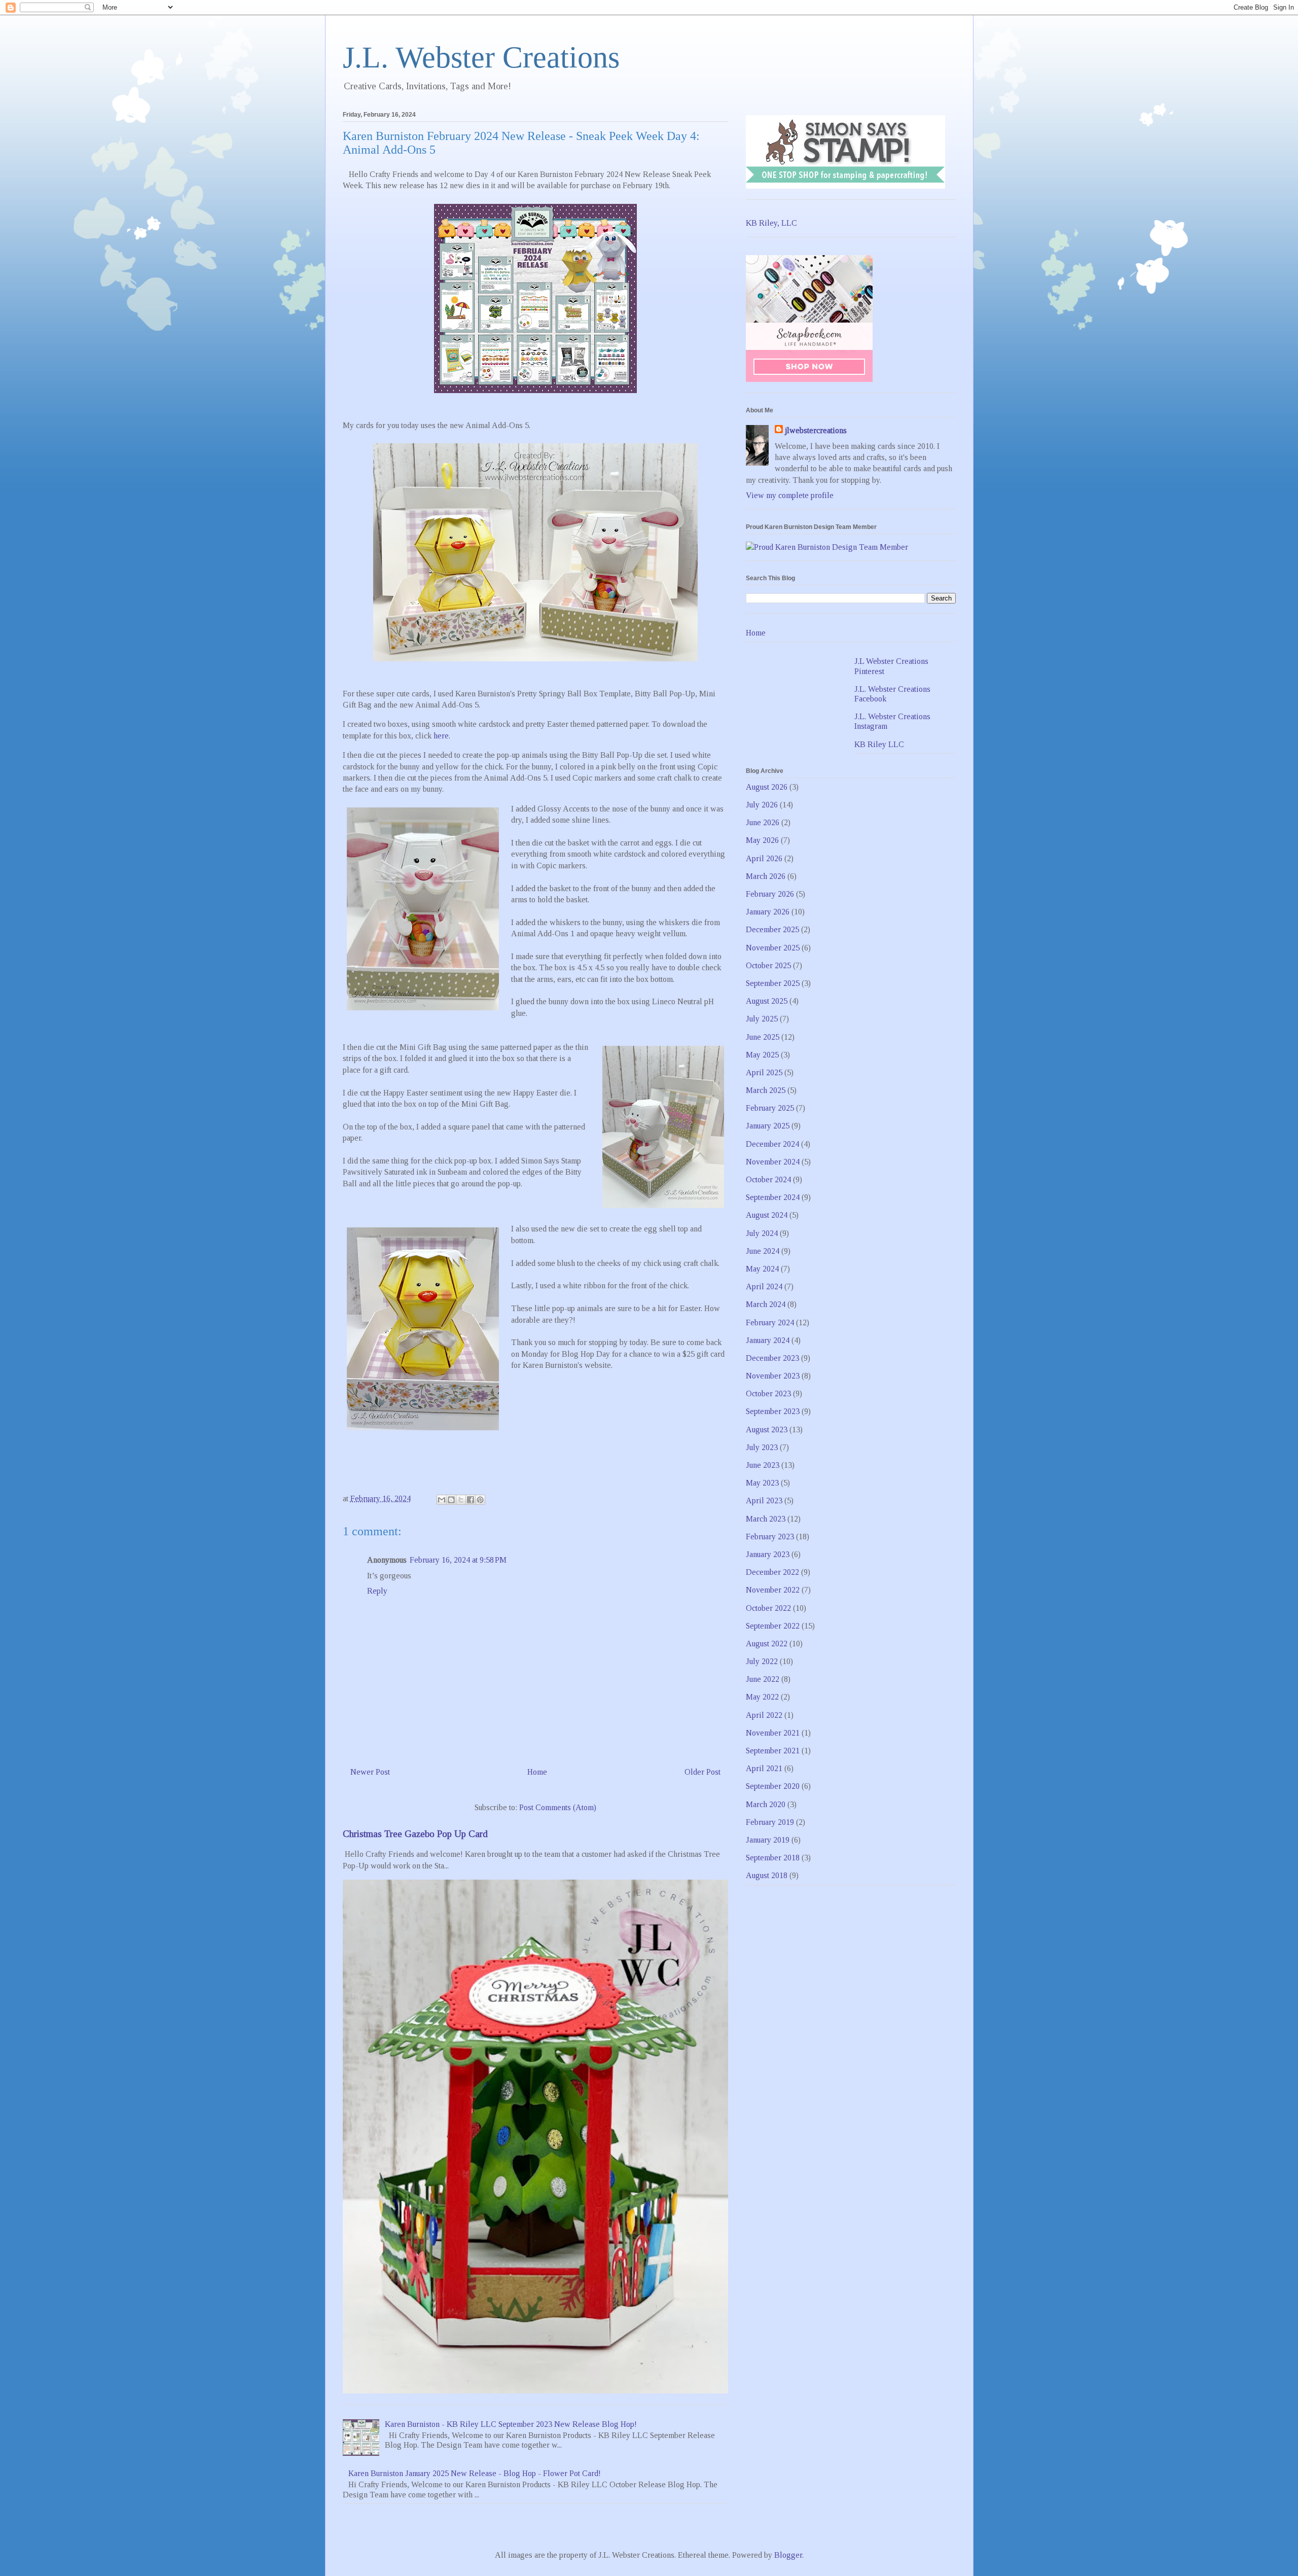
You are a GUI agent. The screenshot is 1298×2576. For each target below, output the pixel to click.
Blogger (788, 2555)
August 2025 (767, 1001)
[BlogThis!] (451, 1500)
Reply (377, 1591)
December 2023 (772, 1358)
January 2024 (768, 1340)
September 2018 (773, 1858)
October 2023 (768, 1393)
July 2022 (762, 1661)
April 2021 (764, 1768)
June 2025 (763, 1037)
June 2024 (763, 1251)
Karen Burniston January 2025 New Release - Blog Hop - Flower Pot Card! (475, 2473)
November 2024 (773, 1162)
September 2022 (773, 1626)
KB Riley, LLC (771, 223)
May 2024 (762, 1269)
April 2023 (764, 1501)
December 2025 (772, 929)
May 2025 (762, 1055)
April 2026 (764, 858)
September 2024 (773, 1197)
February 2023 (770, 1537)
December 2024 (772, 1144)
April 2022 (764, 1715)
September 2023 (773, 1411)
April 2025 (764, 1072)
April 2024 (764, 1286)
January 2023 (768, 1554)
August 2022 (767, 1644)
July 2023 (762, 1447)
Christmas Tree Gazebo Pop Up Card (415, 1834)
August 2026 (767, 787)
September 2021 (773, 1751)
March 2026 (766, 876)
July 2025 (762, 1019)
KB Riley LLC (879, 744)
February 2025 (770, 1108)
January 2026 (768, 912)
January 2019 (768, 1840)
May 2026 (762, 840)
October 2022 (768, 1608)
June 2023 (763, 1465)
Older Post (702, 1772)
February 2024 (770, 1322)
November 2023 (773, 1376)
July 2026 (762, 805)
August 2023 (767, 1430)
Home (537, 1772)
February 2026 (770, 894)
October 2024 (768, 1179)
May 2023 (762, 1483)
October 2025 (768, 965)
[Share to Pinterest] (480, 1500)
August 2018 (767, 1875)
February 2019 (770, 1822)
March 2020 (766, 1804)
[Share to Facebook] (471, 1500)
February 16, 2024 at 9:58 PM (458, 1560)
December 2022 (772, 1572)
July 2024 (762, 1233)
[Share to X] (461, 1500)
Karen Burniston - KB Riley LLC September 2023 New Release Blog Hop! (511, 2424)
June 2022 (763, 1679)
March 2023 (766, 1519)
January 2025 (768, 1126)
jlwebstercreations (816, 430)
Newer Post (370, 1772)
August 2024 (767, 1215)
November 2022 (773, 1590)
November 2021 (773, 1733)
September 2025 (773, 983)
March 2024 (766, 1304)
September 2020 (773, 1786)
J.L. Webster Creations (481, 57)
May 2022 (762, 1697)
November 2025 (773, 948)
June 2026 (763, 822)
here (441, 736)
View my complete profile (790, 495)
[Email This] (442, 1500)
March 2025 (766, 1090)
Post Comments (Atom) (558, 1807)
